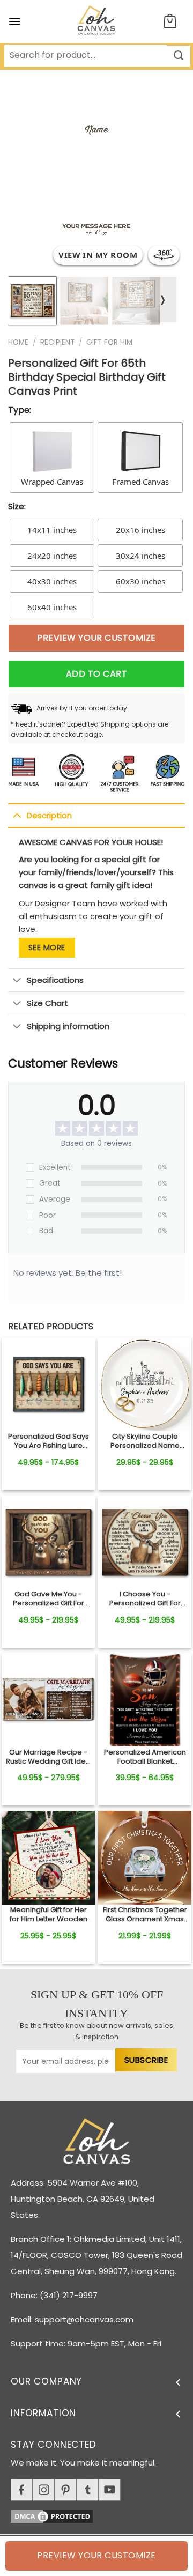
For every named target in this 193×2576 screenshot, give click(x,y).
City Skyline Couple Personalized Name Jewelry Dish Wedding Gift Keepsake (145, 1441)
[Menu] (14, 21)
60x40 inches (52, 607)
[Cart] (170, 22)
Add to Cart (96, 674)
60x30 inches (140, 581)
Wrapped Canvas (52, 482)
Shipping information (68, 1026)
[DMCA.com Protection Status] (102, 2515)
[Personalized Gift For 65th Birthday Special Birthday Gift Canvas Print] (48, 1384)
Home (18, 342)
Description (49, 815)
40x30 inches (52, 581)
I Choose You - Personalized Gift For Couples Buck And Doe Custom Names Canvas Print (145, 1599)
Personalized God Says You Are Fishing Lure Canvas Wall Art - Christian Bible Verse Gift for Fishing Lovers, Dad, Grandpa (48, 1441)
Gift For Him (109, 342)
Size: (17, 506)
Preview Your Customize (96, 638)
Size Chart (47, 1003)
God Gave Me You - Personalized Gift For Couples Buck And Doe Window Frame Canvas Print (49, 1599)
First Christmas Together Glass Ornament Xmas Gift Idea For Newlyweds (145, 1915)
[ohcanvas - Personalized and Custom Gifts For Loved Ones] (97, 21)
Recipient (57, 342)
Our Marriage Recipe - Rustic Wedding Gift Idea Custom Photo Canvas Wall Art (48, 1757)
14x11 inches (52, 530)
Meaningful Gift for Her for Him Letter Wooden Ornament (49, 1915)
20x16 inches (140, 530)
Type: (20, 410)
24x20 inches (52, 556)
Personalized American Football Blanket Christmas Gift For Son (145, 1757)
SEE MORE (47, 948)
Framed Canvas (140, 482)
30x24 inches (140, 556)
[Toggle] (17, 815)
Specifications (55, 980)
